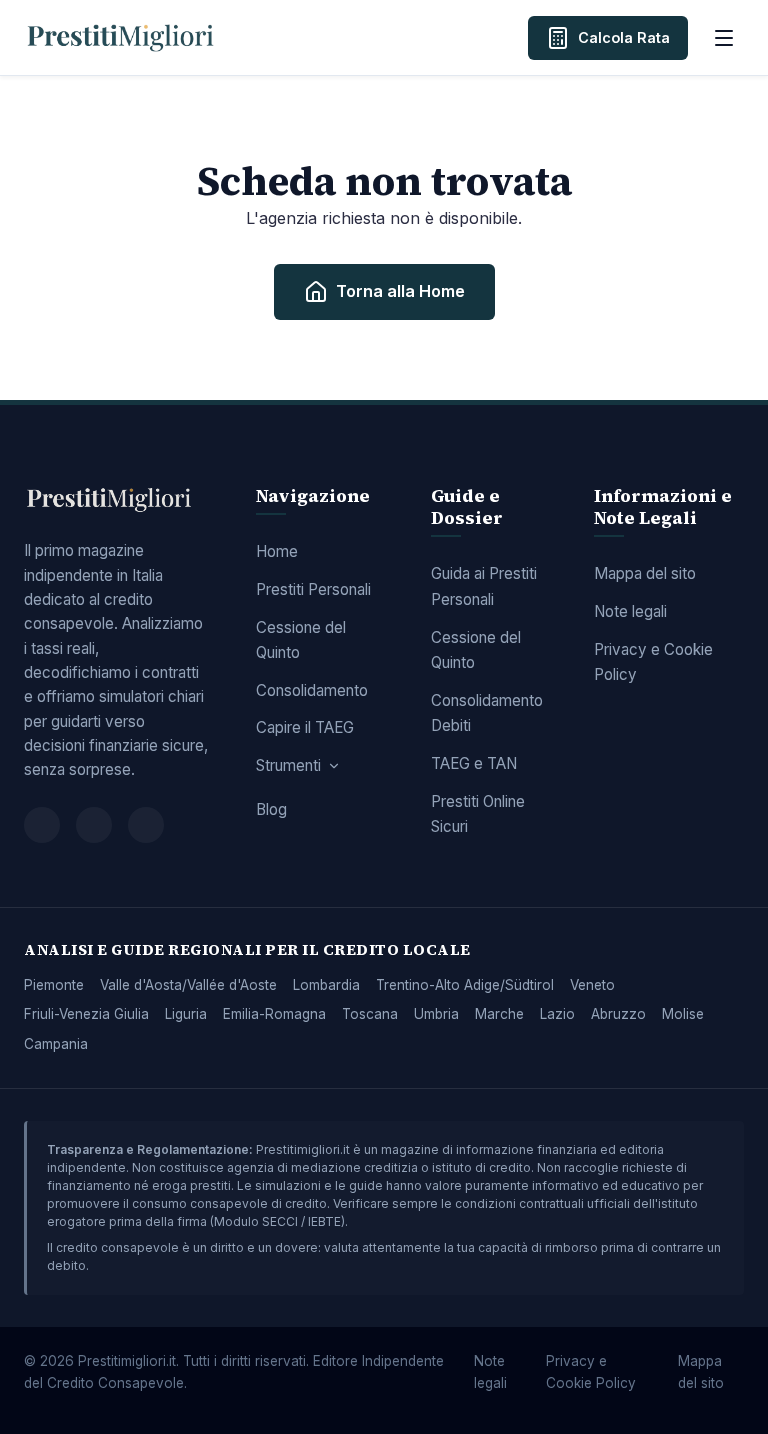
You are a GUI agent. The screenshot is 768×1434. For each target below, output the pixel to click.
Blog (271, 809)
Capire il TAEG (305, 727)
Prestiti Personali (313, 589)
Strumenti (288, 765)
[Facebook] (42, 825)
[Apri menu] (724, 38)
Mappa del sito (645, 573)
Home (277, 551)
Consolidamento (312, 690)
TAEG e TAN (474, 763)
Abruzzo (618, 1014)
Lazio (557, 1014)
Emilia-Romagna (274, 1014)
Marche (499, 1014)
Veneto (592, 985)
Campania (56, 1044)
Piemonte (54, 985)
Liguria (186, 1014)
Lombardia (326, 985)
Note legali (630, 611)
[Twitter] (94, 825)
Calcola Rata (624, 37)
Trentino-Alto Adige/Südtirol (465, 985)
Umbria (436, 1014)
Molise (683, 1014)
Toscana (370, 1014)
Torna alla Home (400, 291)
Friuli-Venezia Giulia (86, 1014)
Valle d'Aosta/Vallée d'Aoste (188, 985)
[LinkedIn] (146, 825)
